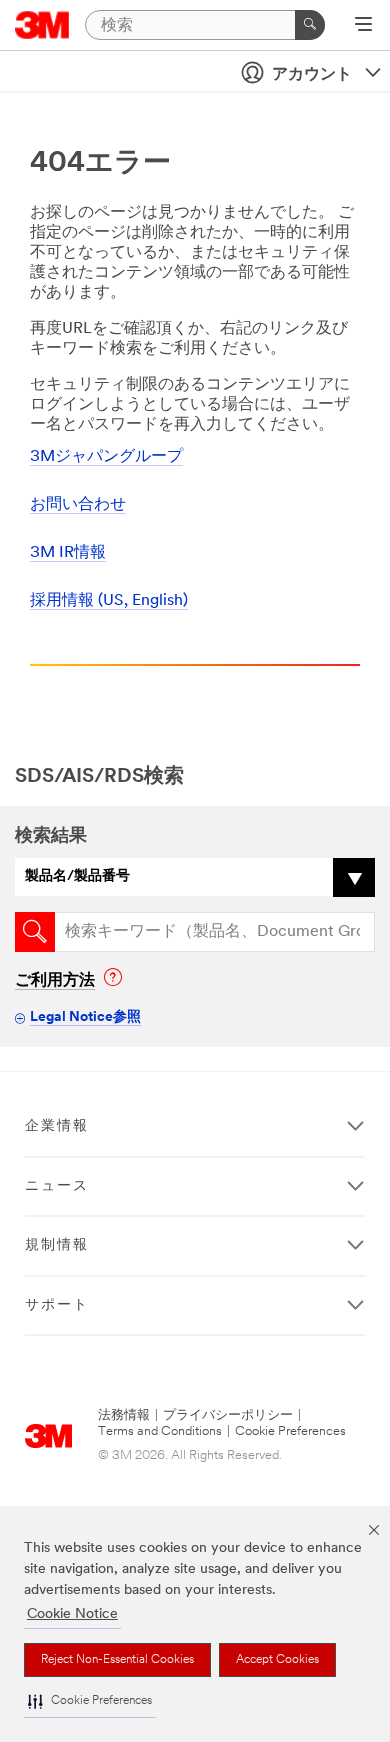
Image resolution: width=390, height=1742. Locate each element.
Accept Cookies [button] (277, 1660)
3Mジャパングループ (106, 457)
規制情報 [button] (57, 1245)
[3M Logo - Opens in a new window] (42, 25)
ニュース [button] (57, 1186)
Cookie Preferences (290, 1431)
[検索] (310, 25)
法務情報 (124, 1415)
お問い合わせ (78, 505)
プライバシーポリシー (228, 1415)
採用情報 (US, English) (109, 601)
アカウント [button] (312, 75)
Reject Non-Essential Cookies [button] (117, 1660)
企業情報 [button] (57, 1126)
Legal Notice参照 (85, 1017)
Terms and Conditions (160, 1431)
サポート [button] (57, 1305)
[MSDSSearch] (35, 932)
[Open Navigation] (363, 26)
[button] (90, 1701)
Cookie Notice (72, 1614)
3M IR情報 (68, 553)
